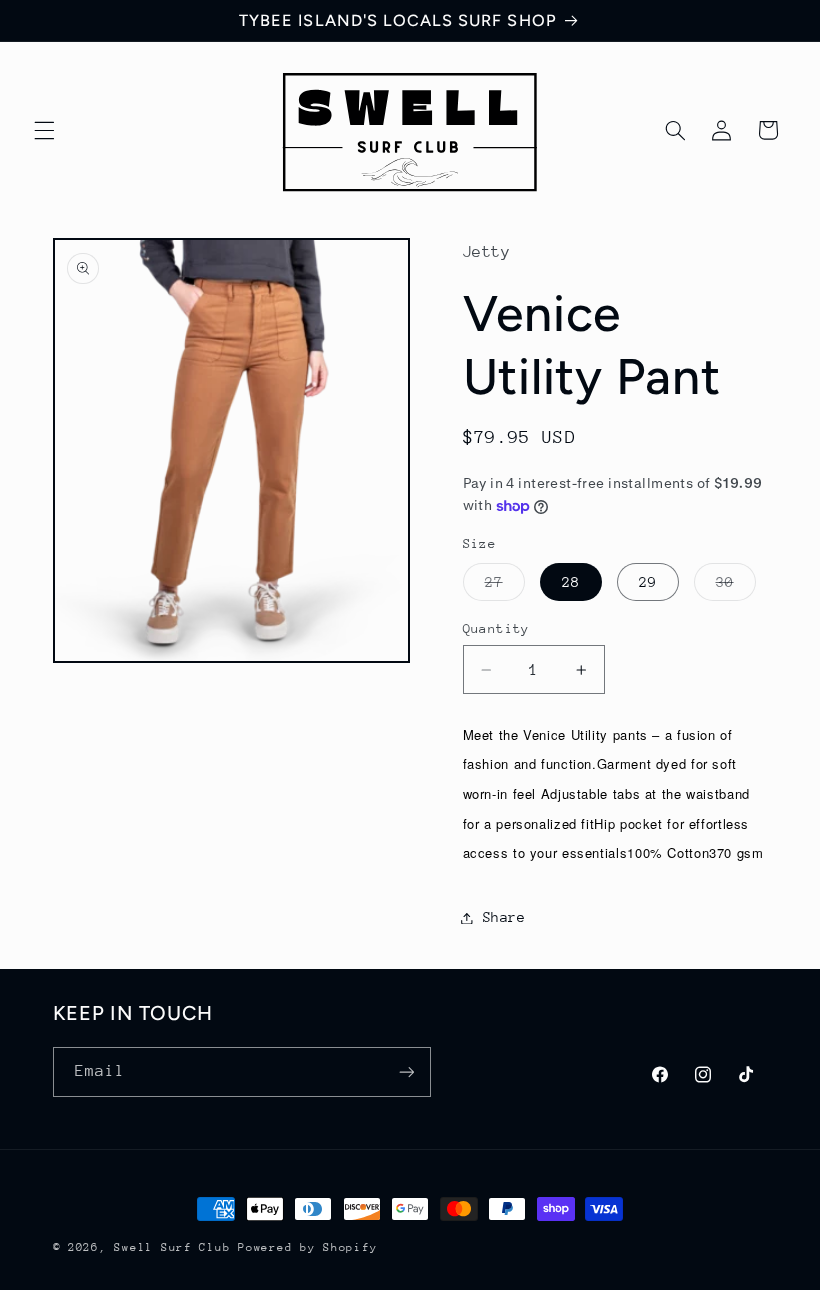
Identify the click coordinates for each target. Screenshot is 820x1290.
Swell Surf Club (172, 1247)
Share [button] (504, 917)
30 (736, 587)
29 (648, 582)
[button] (44, 130)
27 (505, 587)
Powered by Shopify (307, 1247)
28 (571, 582)
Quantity (496, 628)
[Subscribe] (406, 1071)
